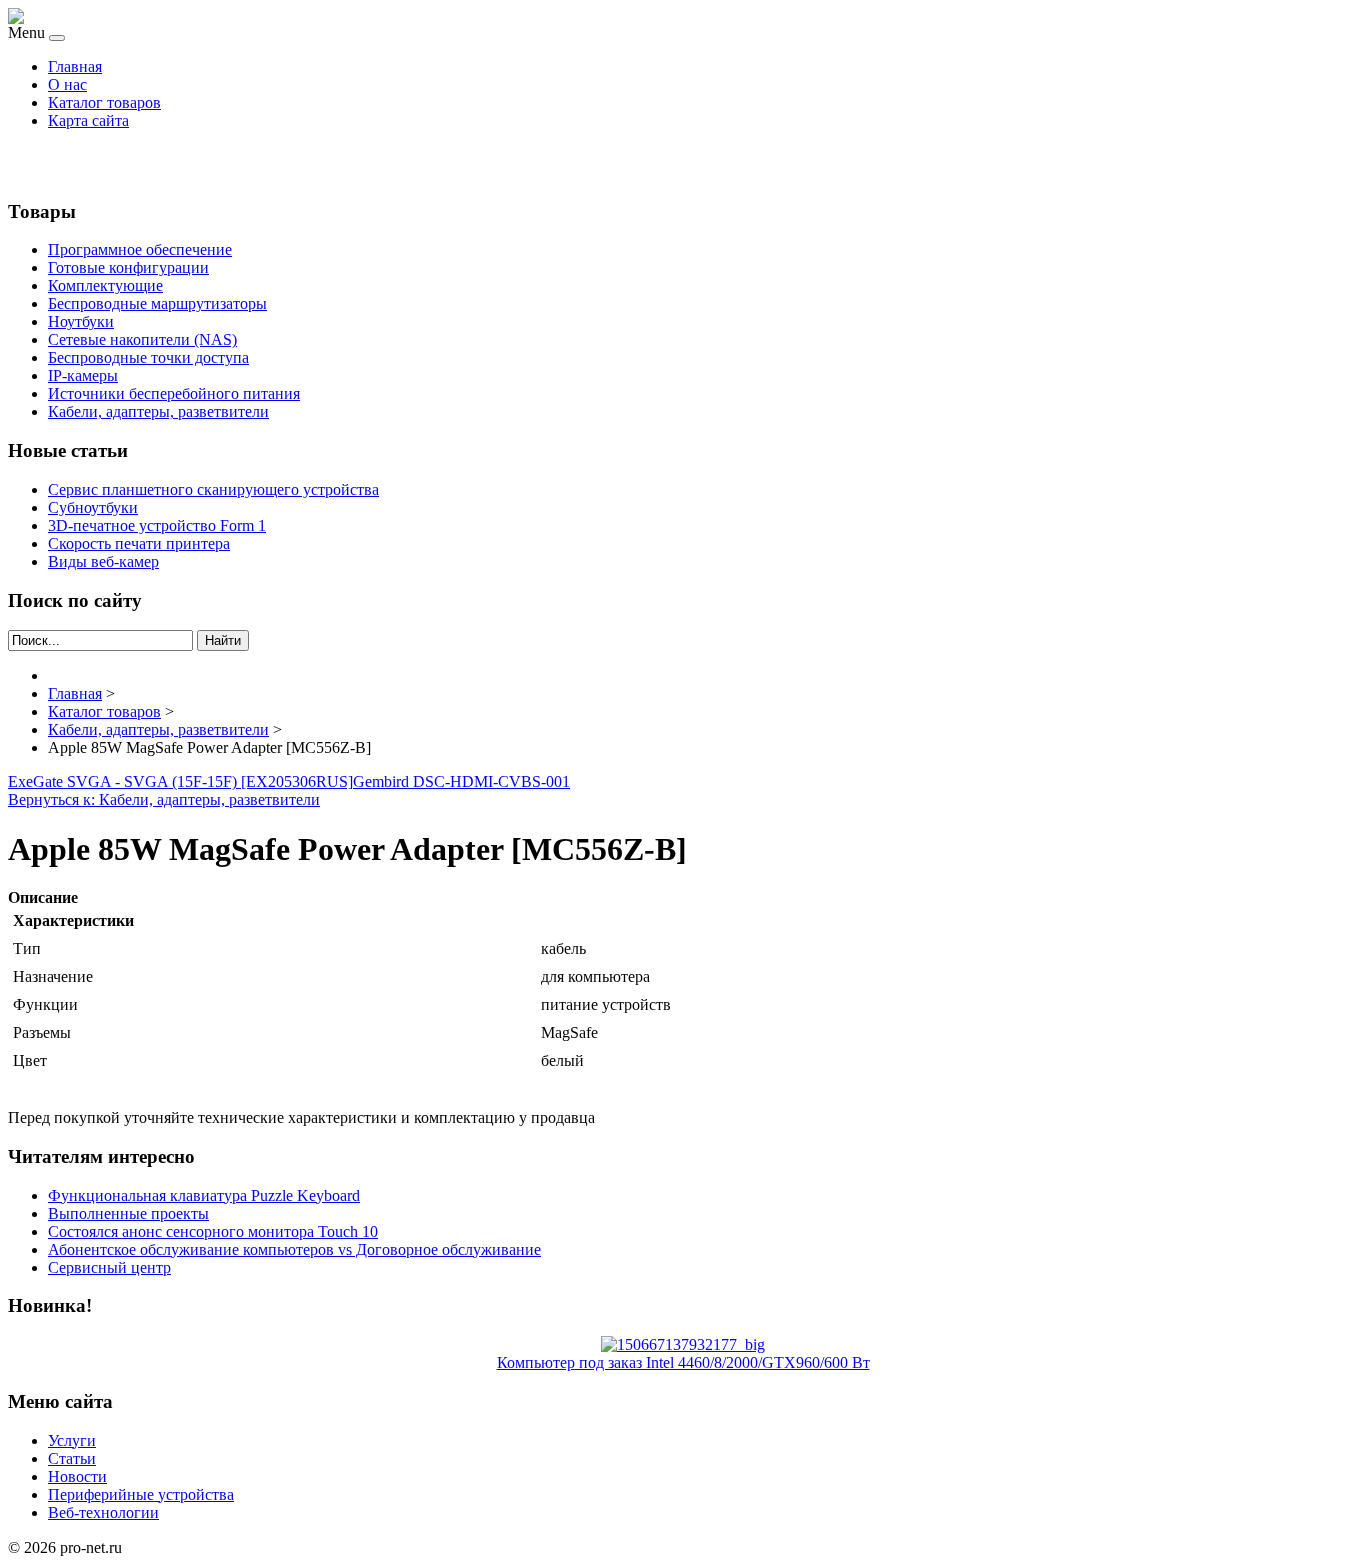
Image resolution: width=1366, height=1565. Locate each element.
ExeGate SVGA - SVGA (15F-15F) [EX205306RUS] (180, 781)
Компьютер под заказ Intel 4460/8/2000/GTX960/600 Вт (683, 1362)
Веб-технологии (103, 1512)
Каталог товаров (104, 102)
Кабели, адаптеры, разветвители (158, 411)
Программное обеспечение (140, 249)
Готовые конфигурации (128, 267)
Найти (223, 640)
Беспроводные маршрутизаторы (157, 303)
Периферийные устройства (141, 1494)
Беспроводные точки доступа (148, 357)
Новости (77, 1476)
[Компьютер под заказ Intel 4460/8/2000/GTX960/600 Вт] (683, 1344)
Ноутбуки (81, 321)
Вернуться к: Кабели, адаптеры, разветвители (164, 799)
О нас (67, 84)
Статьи (72, 1458)
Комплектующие (105, 285)
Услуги (72, 1440)
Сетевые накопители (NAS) (142, 339)
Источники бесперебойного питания (174, 393)
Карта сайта (88, 120)
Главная (75, 66)
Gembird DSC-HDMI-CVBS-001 (461, 781)
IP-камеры (83, 375)
